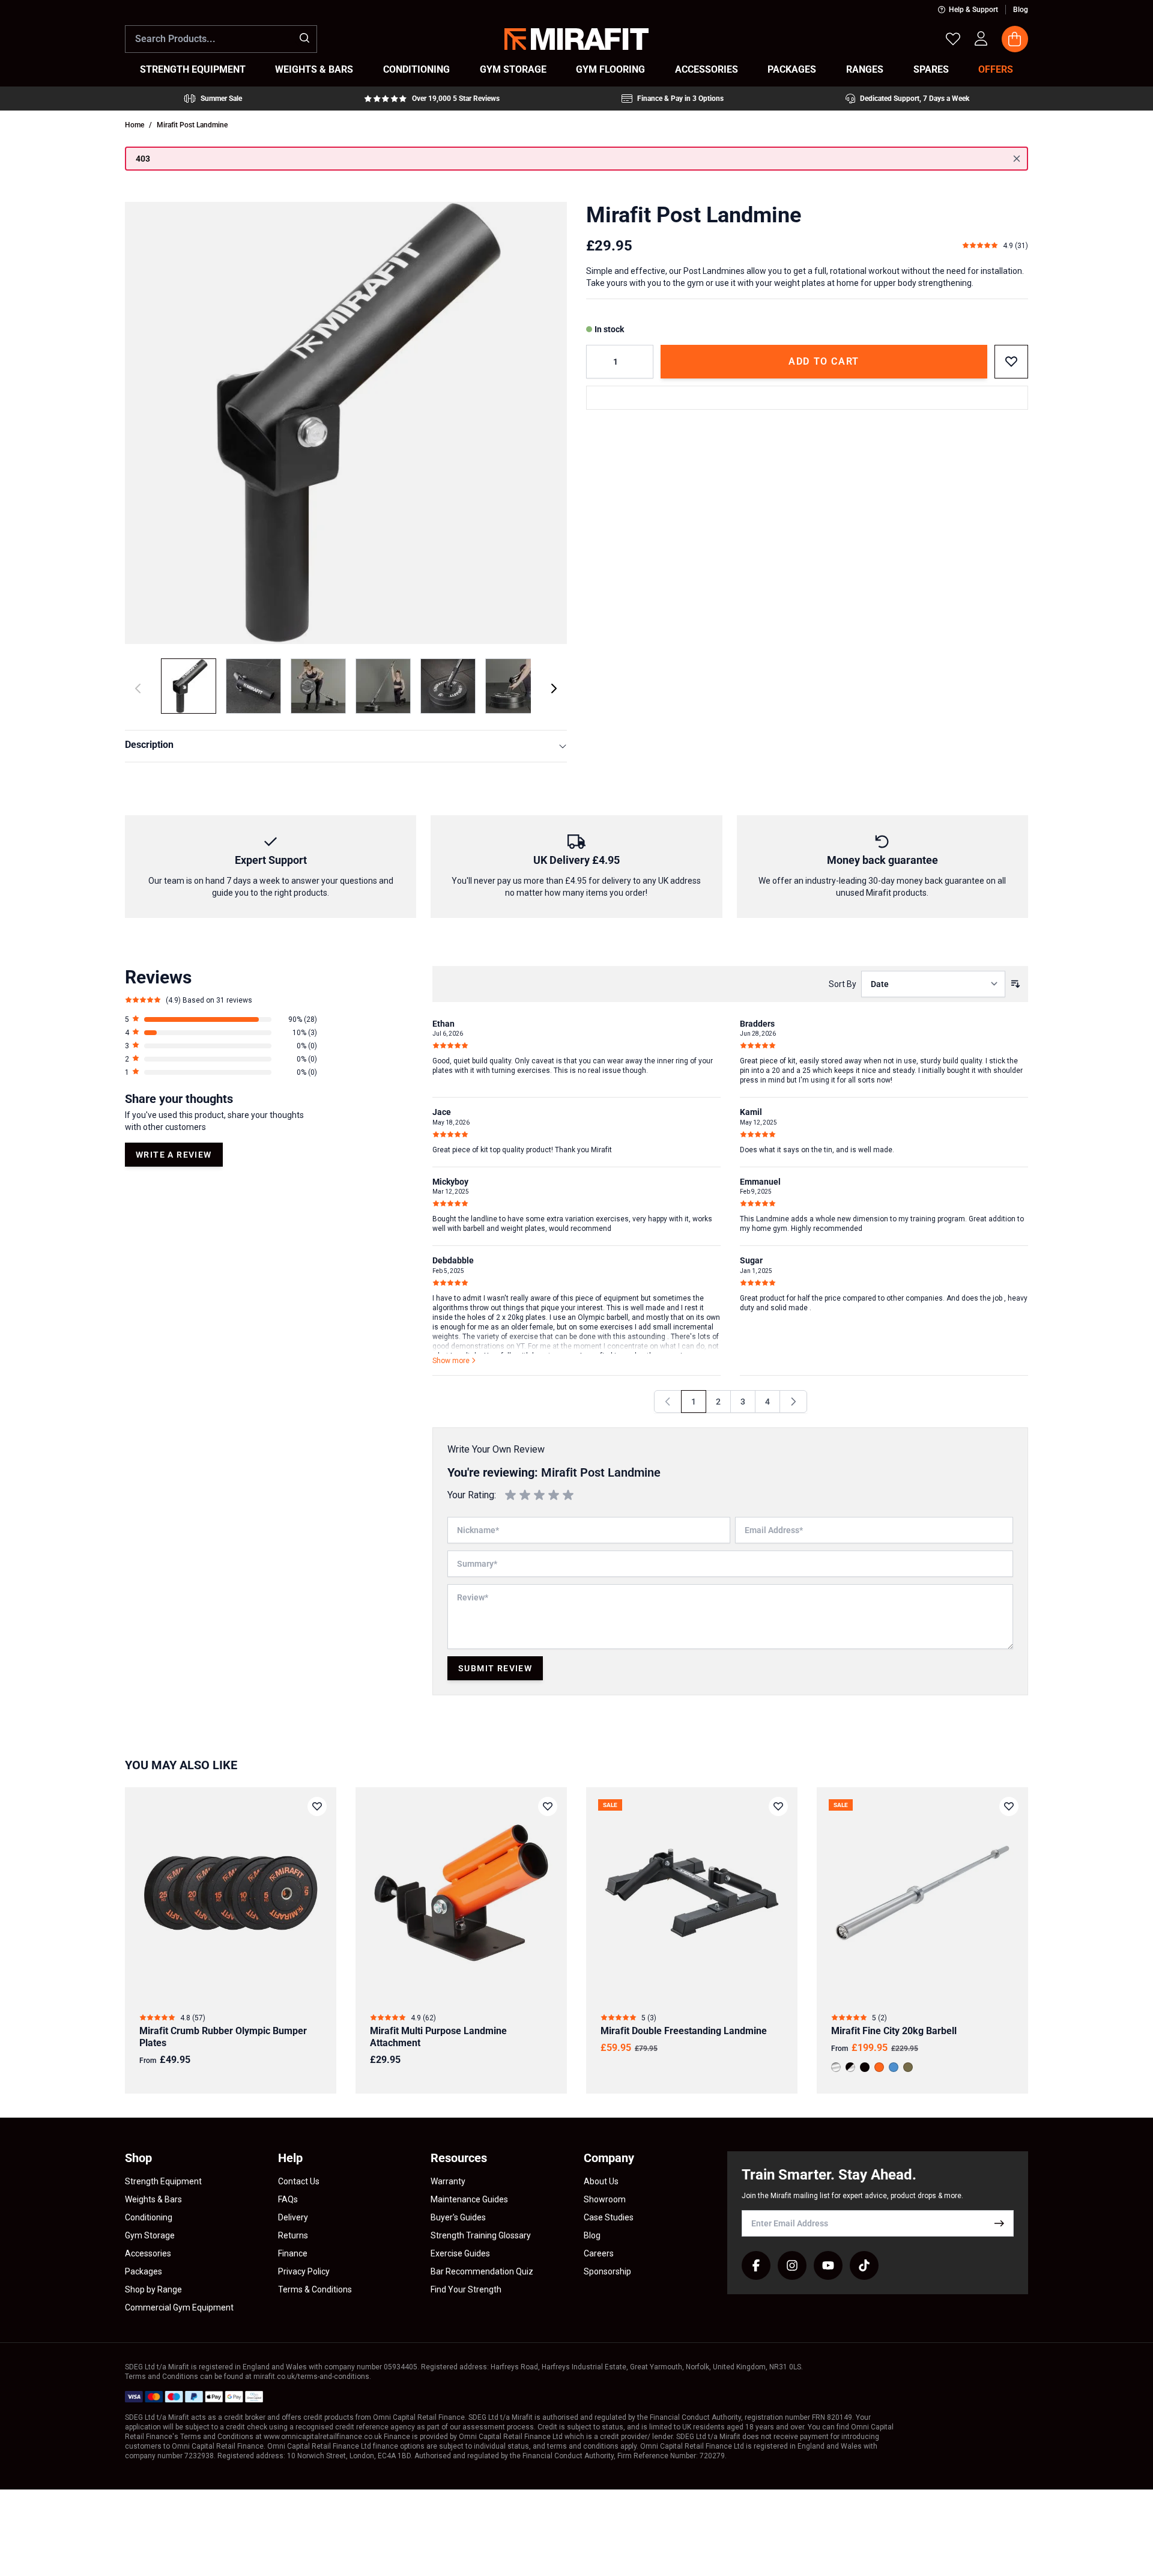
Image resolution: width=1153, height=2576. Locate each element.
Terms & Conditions (315, 2289)
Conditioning (149, 2217)
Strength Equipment (163, 2181)
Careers (599, 2253)
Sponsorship (607, 2271)
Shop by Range (153, 2289)
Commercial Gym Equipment (179, 2307)
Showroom (605, 2199)
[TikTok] (864, 2265)
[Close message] (1017, 159)
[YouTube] (828, 2265)
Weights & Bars (153, 2199)
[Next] (554, 688)
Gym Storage (150, 2235)
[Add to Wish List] (1011, 362)
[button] (221, 1019)
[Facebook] (756, 2265)
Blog (1021, 10)
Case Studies (609, 2217)
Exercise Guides (460, 2253)
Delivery (293, 2217)
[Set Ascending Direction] (1015, 984)
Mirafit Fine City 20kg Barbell (894, 2031)
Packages (144, 2271)
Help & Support (973, 10)
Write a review (174, 1155)
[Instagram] (792, 2265)
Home (135, 125)
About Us (601, 2181)
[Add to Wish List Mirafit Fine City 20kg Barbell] (1009, 1806)
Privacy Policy (304, 2271)
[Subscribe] (999, 2223)
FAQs (288, 2199)
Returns (293, 2235)
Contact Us (299, 2181)
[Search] (304, 38)
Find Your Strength (466, 2289)
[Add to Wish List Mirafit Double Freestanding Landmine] (778, 1806)
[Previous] (668, 1402)
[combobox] (221, 39)
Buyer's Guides (458, 2217)
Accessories (148, 2253)
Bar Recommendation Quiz (482, 2271)
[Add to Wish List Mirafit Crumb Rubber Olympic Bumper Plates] (317, 1806)
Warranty (448, 2181)
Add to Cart (824, 361)
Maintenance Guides (469, 2199)
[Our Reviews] (432, 99)
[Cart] (1015, 39)
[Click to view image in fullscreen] (346, 423)
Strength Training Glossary (481, 2235)
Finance (293, 2253)
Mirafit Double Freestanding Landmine (684, 2031)
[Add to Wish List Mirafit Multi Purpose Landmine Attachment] (548, 1806)
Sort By (843, 984)
